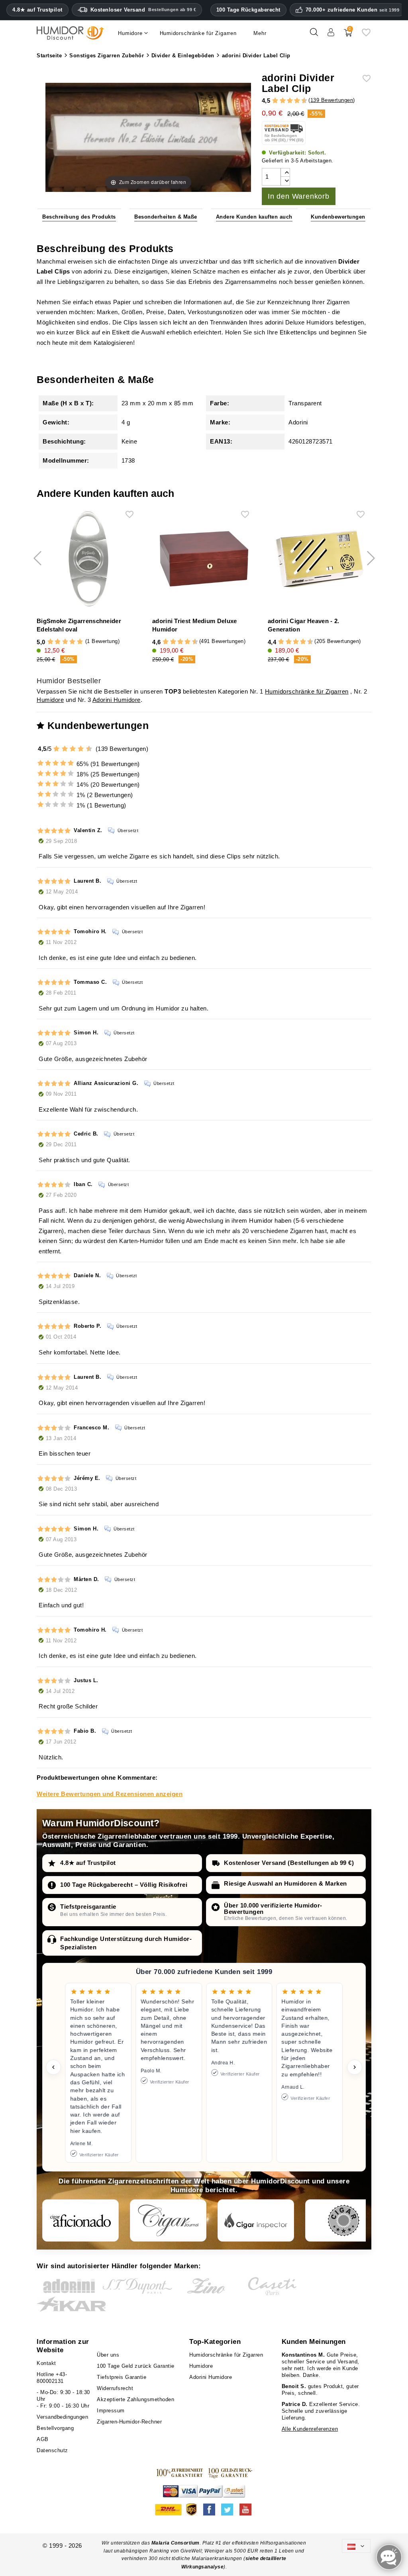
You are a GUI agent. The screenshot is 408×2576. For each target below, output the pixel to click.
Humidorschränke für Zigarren (307, 691)
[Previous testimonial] (53, 2067)
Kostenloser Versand (143, 10)
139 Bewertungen (332, 100)
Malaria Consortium (176, 2543)
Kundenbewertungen (338, 217)
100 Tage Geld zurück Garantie (136, 2366)
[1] (271, 101)
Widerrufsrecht (115, 2388)
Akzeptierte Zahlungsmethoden (135, 2399)
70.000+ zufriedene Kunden (353, 10)
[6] (290, 101)
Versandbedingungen (62, 2417)
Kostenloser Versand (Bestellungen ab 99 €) (289, 1863)
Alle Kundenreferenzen (310, 2429)
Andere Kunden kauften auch (254, 217)
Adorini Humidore (117, 700)
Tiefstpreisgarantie (88, 1907)
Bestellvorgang (55, 2428)
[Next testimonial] (355, 2067)
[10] (90, 749)
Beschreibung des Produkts (79, 217)
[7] (293, 101)
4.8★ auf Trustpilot (37, 10)
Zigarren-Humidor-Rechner (129, 2422)
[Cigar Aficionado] (80, 2220)
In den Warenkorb (299, 196)
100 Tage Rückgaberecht (248, 10)
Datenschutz (52, 2450)
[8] (297, 101)
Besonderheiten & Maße (166, 217)
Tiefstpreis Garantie (122, 2377)
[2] (275, 101)
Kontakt (46, 2363)
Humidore (50, 700)
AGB (43, 2439)
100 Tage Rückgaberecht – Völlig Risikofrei (124, 1885)
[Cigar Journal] (168, 2220)
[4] (283, 101)
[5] (286, 101)
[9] (301, 101)
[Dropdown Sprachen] (356, 2546)
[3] (279, 101)
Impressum (111, 2411)
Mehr (260, 33)
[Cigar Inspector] (256, 2220)
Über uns (108, 2355)
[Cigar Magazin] (343, 2220)
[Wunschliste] (366, 35)
